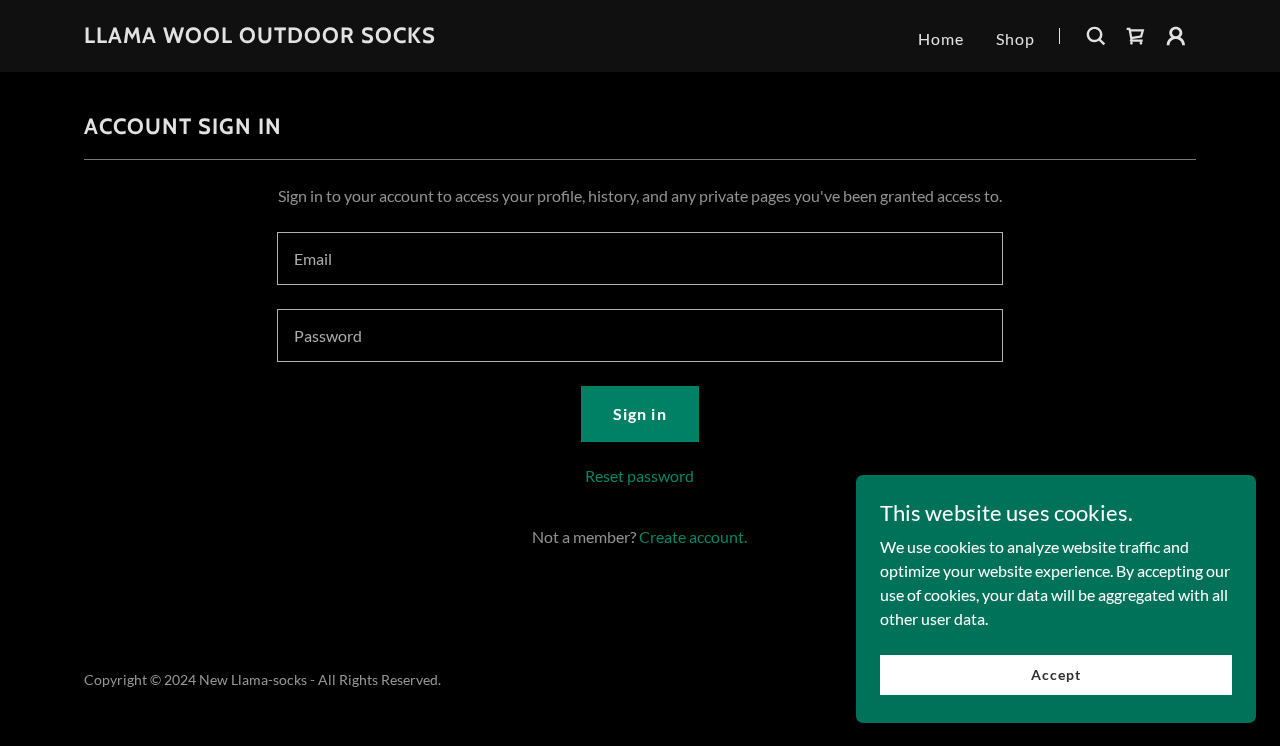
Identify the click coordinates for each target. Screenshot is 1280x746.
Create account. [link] (693, 536)
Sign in (639, 413)
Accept (1055, 674)
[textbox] (639, 258)
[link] (260, 36)
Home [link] (941, 38)
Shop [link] (1015, 38)
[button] (1176, 36)
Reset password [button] (639, 475)
